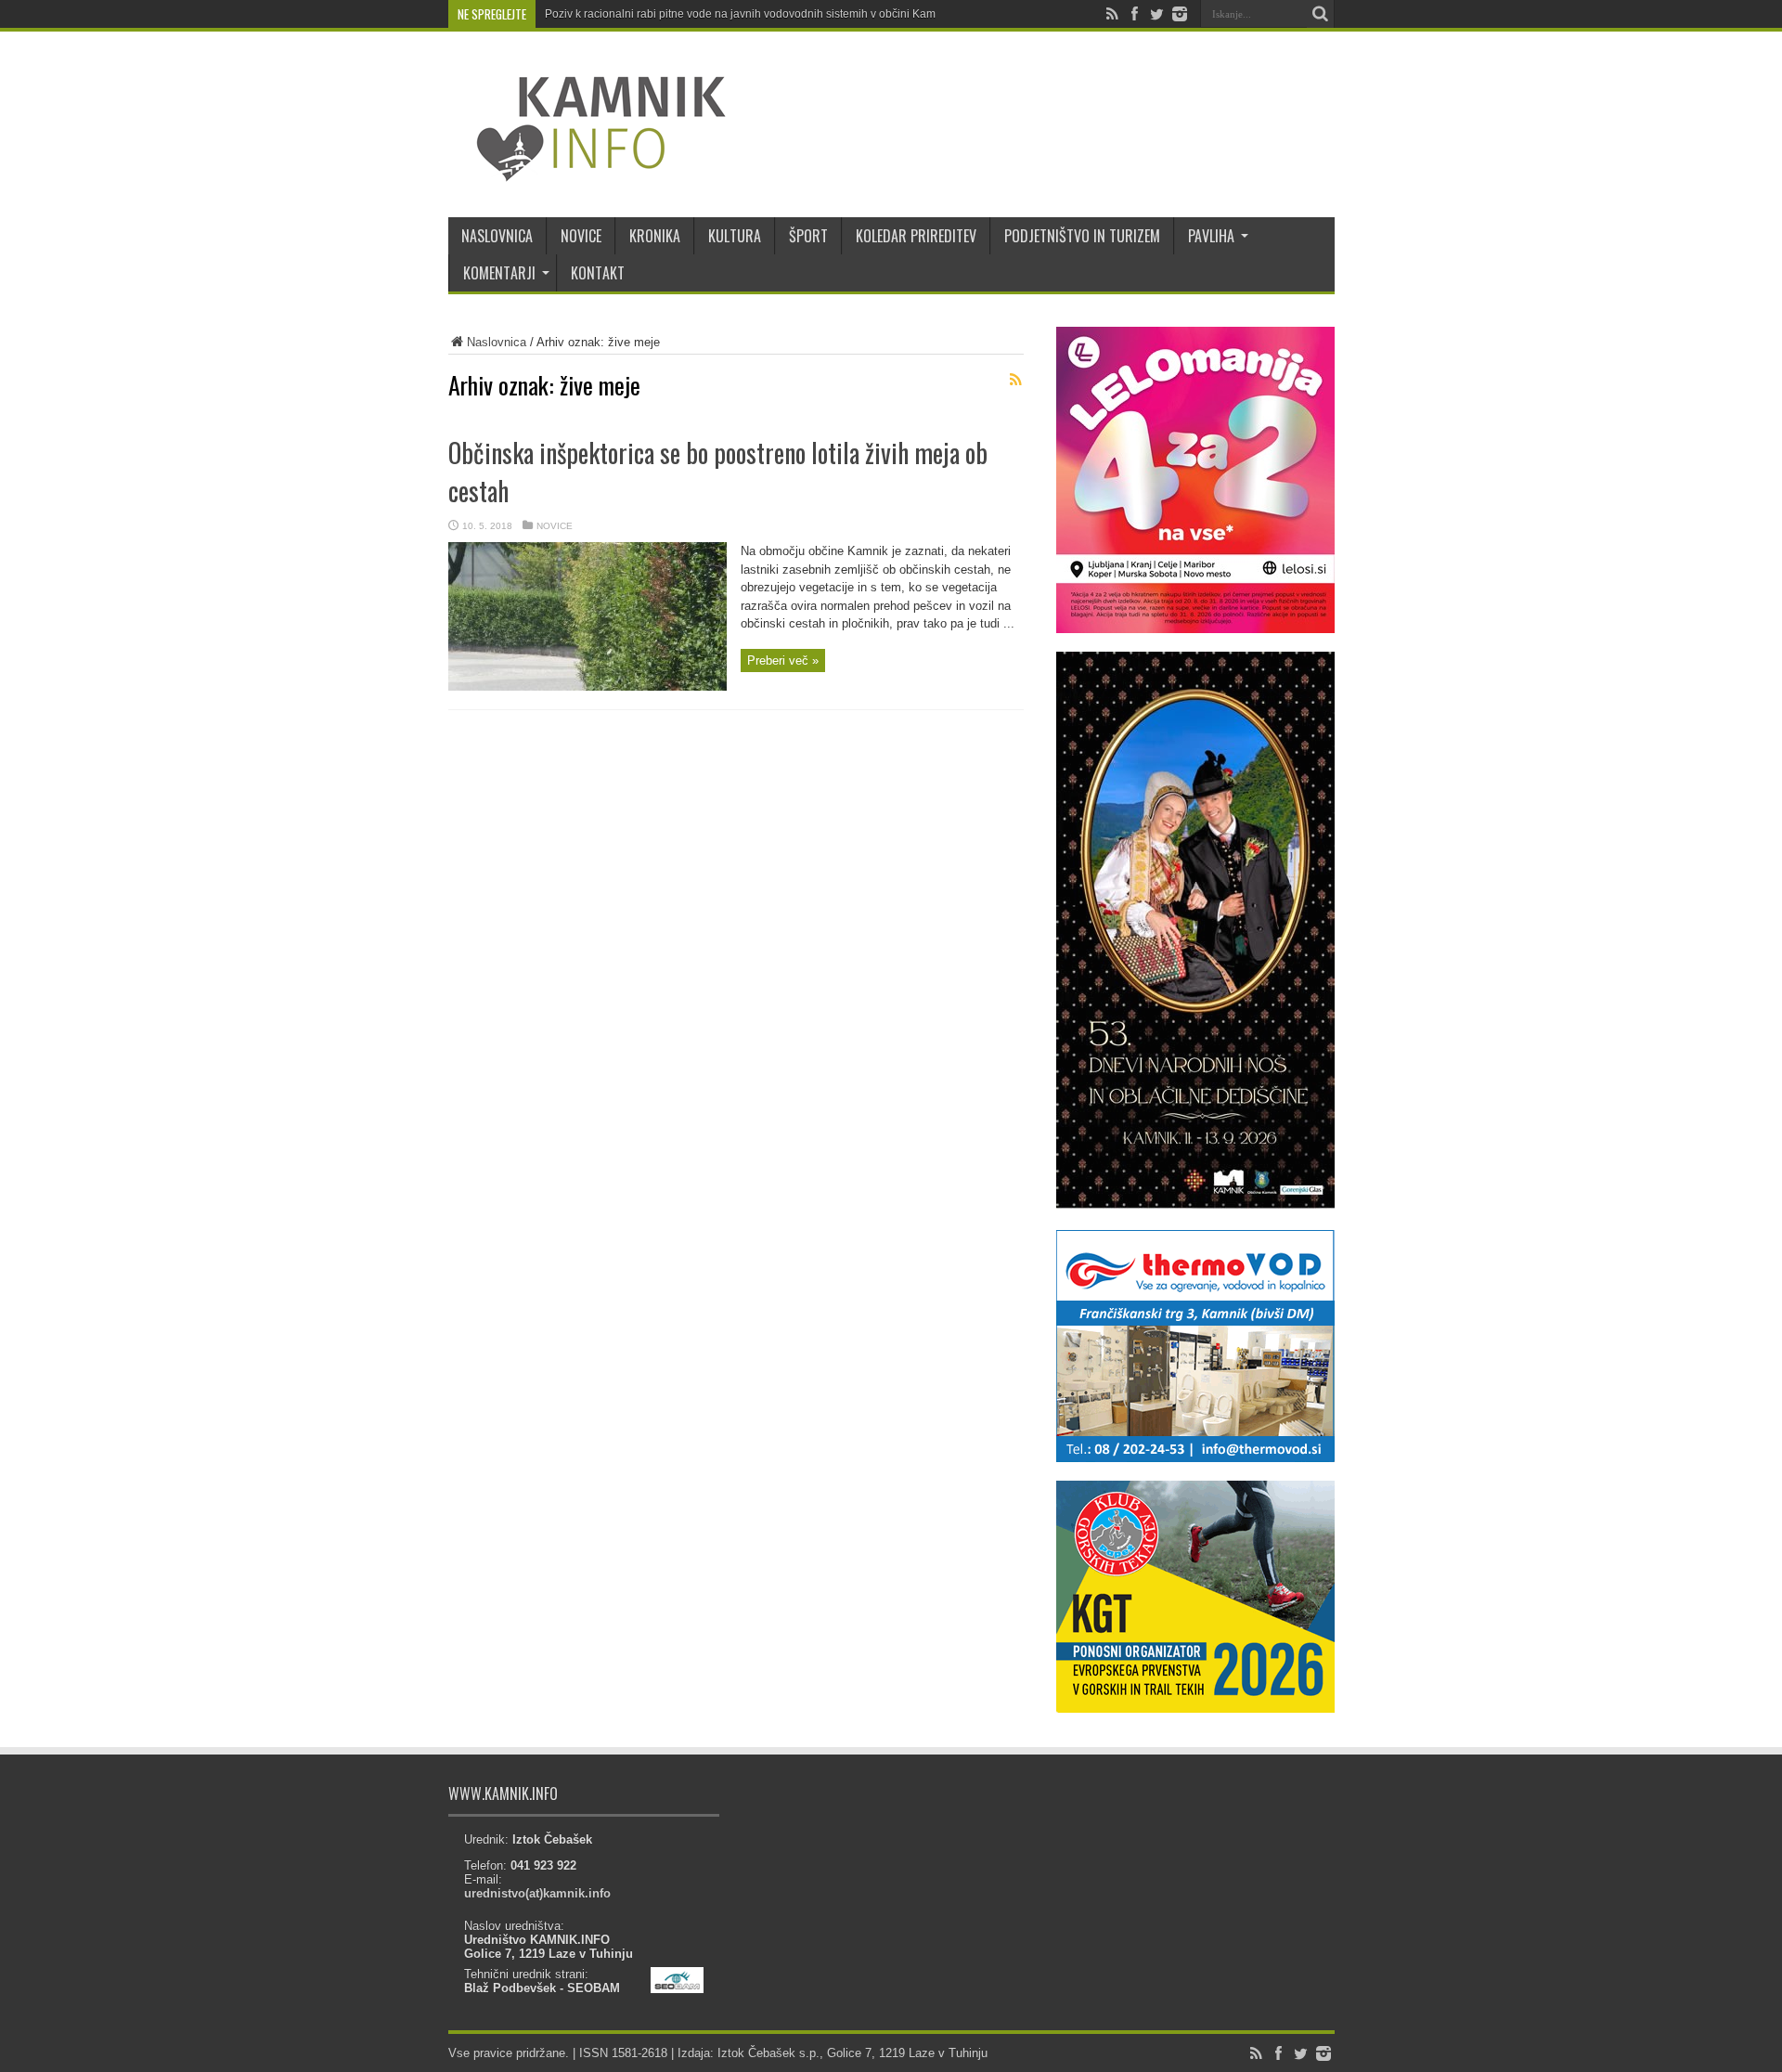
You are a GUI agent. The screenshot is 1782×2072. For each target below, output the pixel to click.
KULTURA (735, 236)
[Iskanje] (1321, 14)
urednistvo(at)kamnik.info (537, 1893)
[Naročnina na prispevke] (1016, 380)
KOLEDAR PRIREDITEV (916, 236)
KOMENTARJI (499, 273)
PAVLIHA (1211, 236)
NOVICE (581, 236)
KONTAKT (598, 273)
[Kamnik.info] (588, 171)
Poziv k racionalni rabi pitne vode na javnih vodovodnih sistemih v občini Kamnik (748, 14)
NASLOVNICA (497, 236)
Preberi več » (783, 660)
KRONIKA (655, 236)
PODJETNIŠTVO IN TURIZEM (1082, 236)
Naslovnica (497, 342)
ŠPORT (808, 236)
